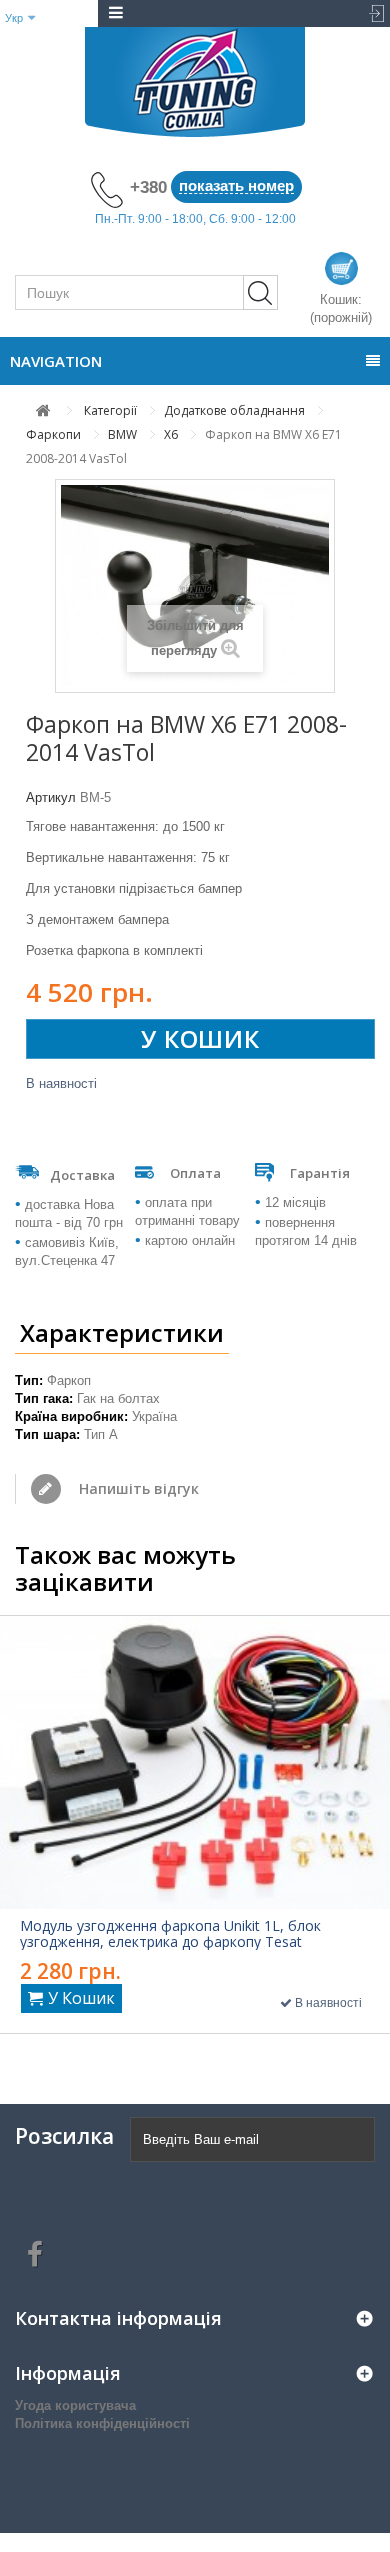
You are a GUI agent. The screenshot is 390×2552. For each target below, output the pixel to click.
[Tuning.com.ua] (195, 82)
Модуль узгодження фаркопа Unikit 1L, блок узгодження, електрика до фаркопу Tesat (170, 1934)
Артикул (51, 797)
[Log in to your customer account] (370, 13)
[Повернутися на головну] (43, 410)
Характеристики (122, 1332)
